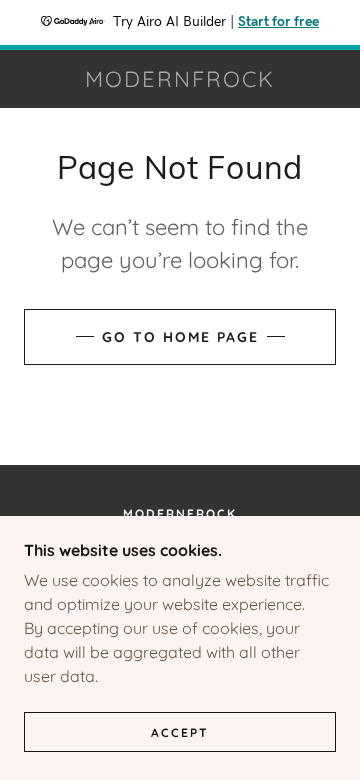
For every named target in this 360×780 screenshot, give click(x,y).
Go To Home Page (180, 337)
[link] (180, 79)
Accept (180, 732)
